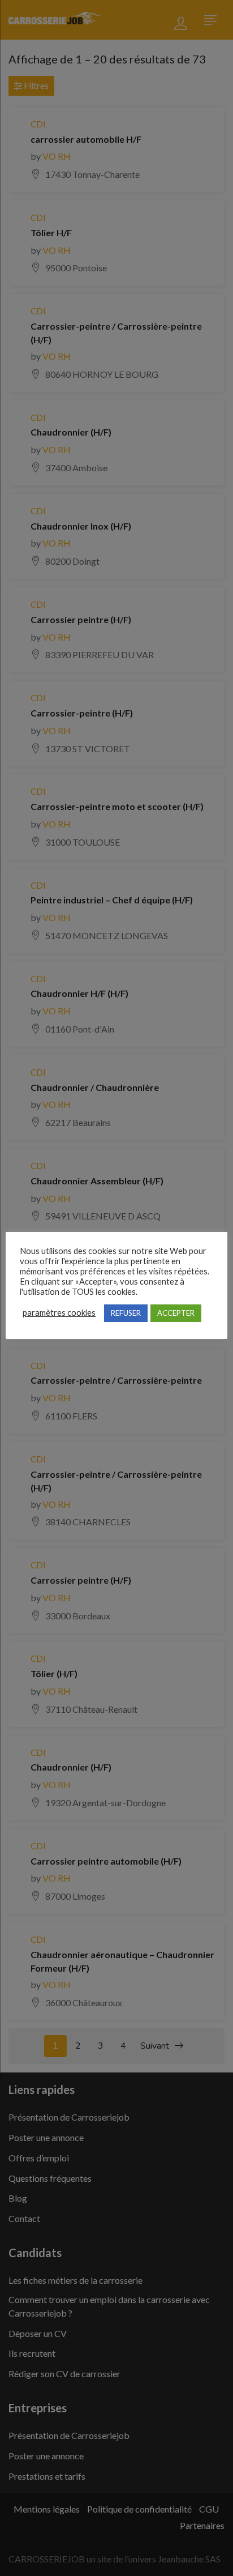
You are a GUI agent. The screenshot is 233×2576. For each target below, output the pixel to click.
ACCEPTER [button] (176, 1313)
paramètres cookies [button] (59, 1313)
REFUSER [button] (126, 1313)
